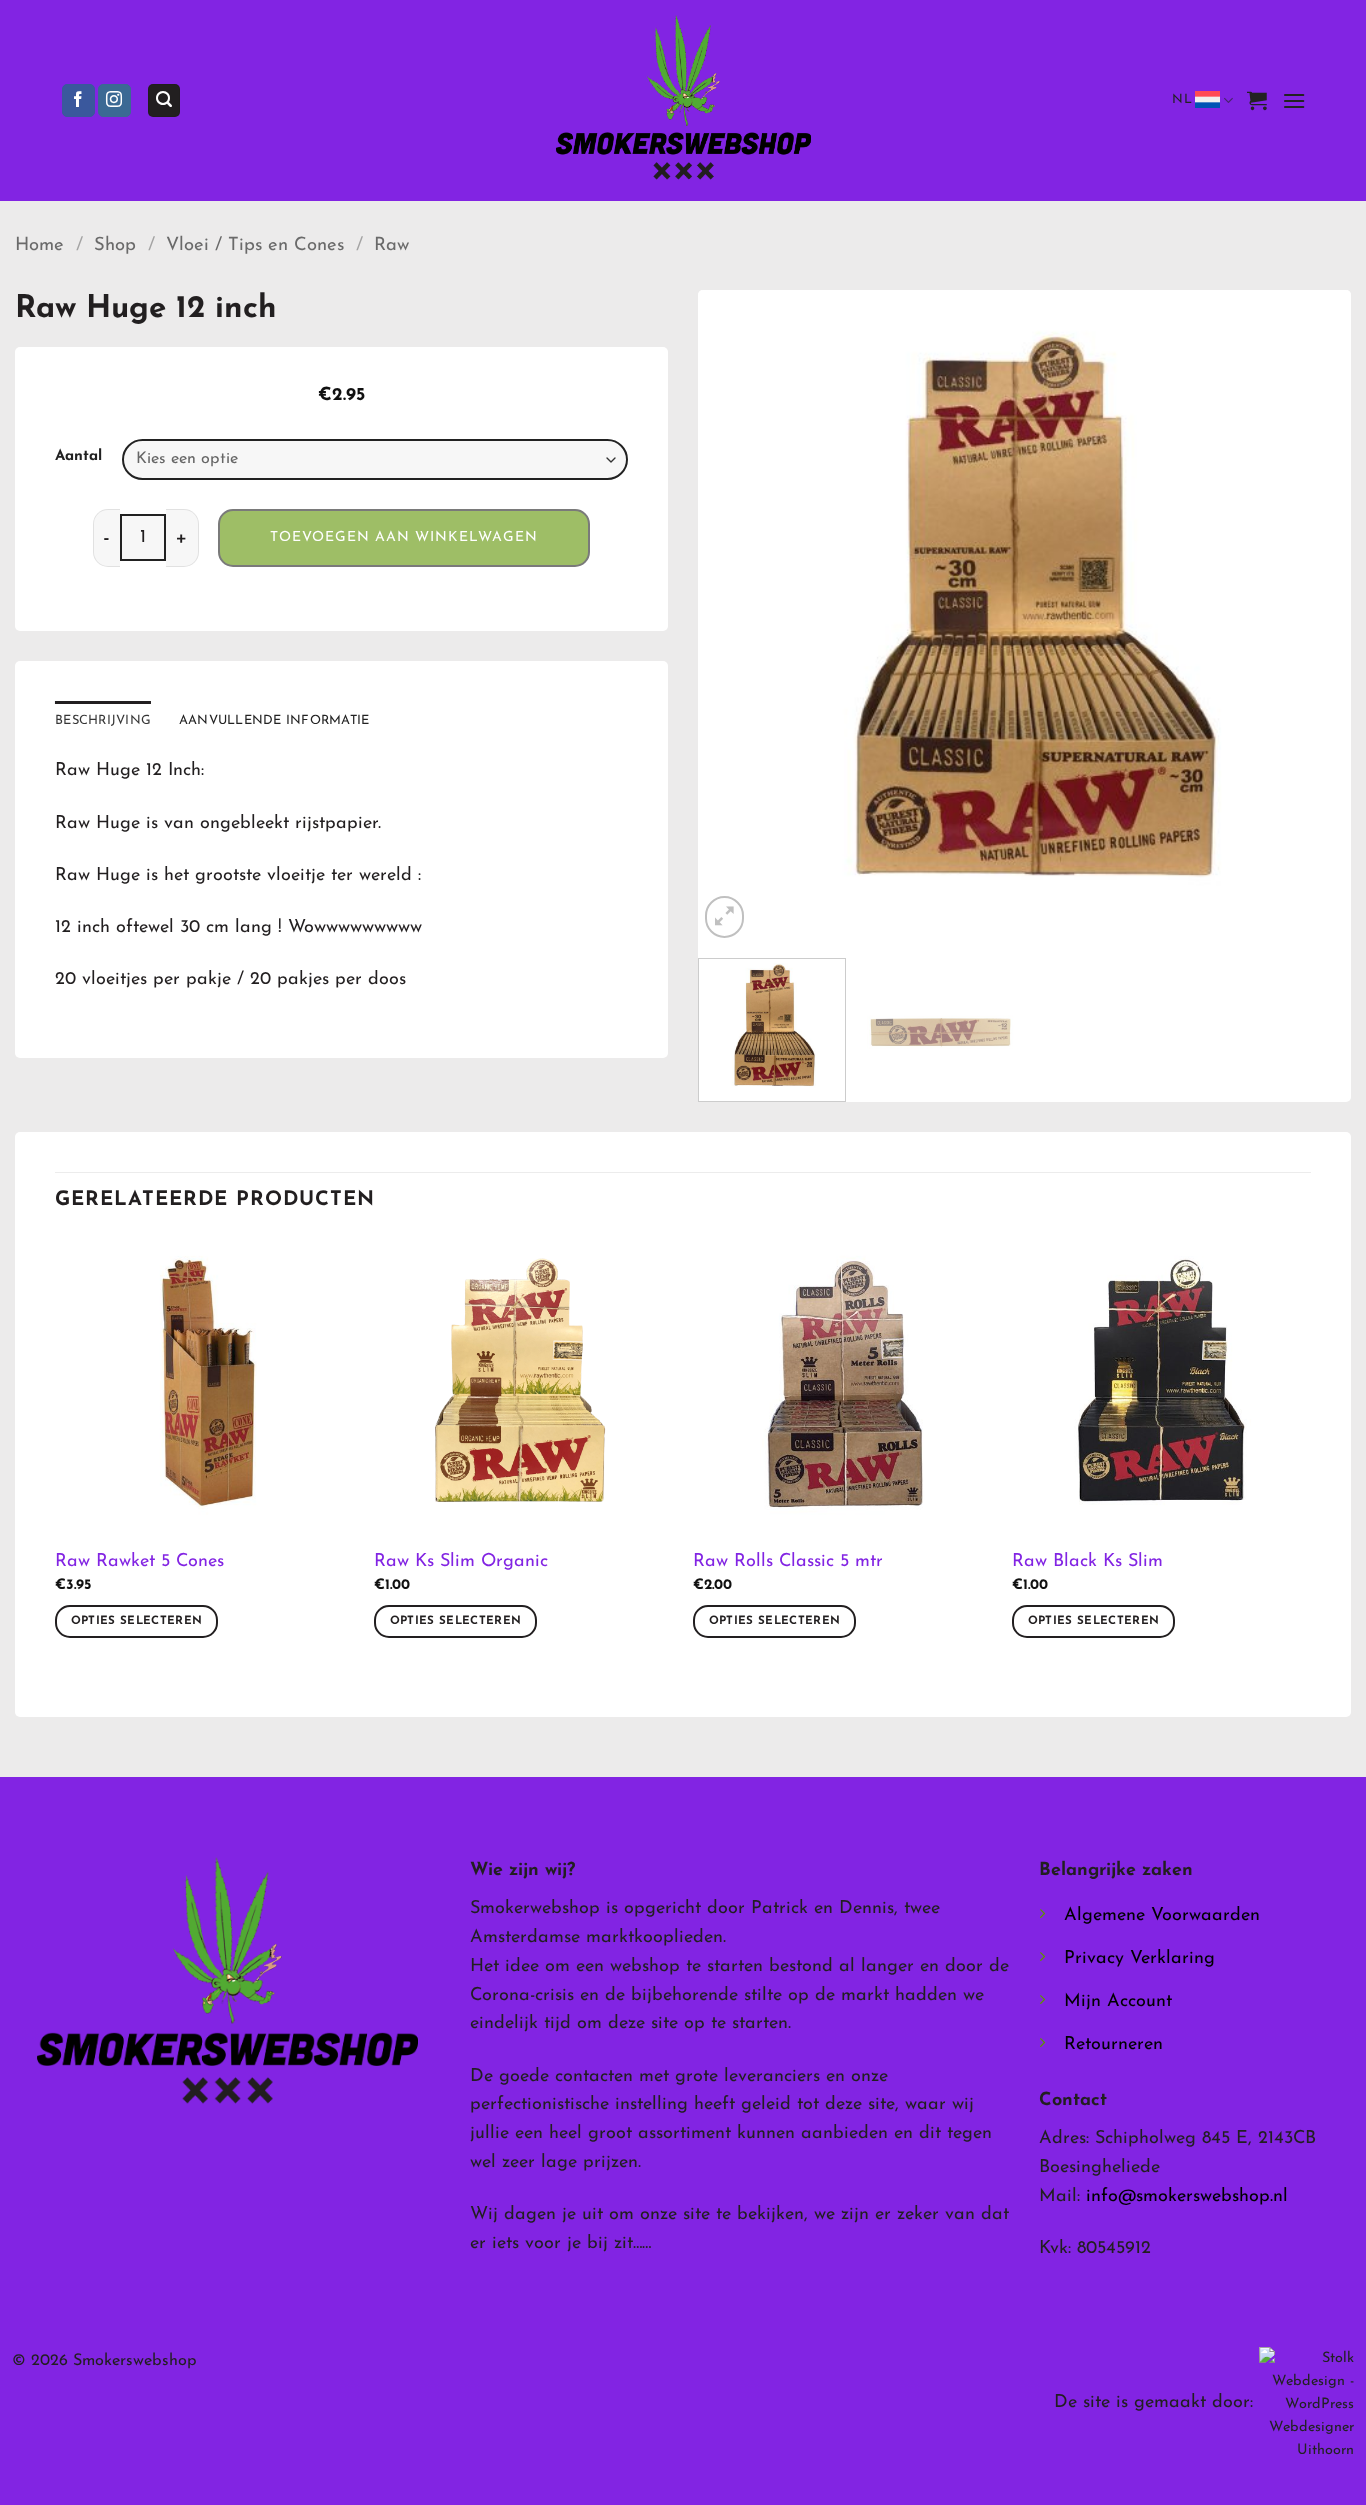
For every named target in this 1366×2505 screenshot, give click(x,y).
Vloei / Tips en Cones (255, 245)
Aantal (78, 456)
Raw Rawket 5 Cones (139, 1562)
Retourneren (1113, 2045)
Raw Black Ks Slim (1087, 1562)
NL (1182, 99)
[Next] (1313, 617)
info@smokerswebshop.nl (1187, 2197)
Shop (115, 245)
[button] (164, 100)
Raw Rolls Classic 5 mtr (788, 1562)
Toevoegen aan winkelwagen (404, 537)
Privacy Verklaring (1139, 1959)
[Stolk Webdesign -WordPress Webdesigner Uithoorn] (1306, 2403)
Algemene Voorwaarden (1162, 1916)
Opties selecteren (137, 1621)
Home (39, 245)
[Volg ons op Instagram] (114, 101)
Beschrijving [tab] (103, 720)
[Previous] (736, 617)
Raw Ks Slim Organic (461, 1562)
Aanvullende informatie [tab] (274, 720)
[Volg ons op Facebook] (78, 101)
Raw (391, 245)
